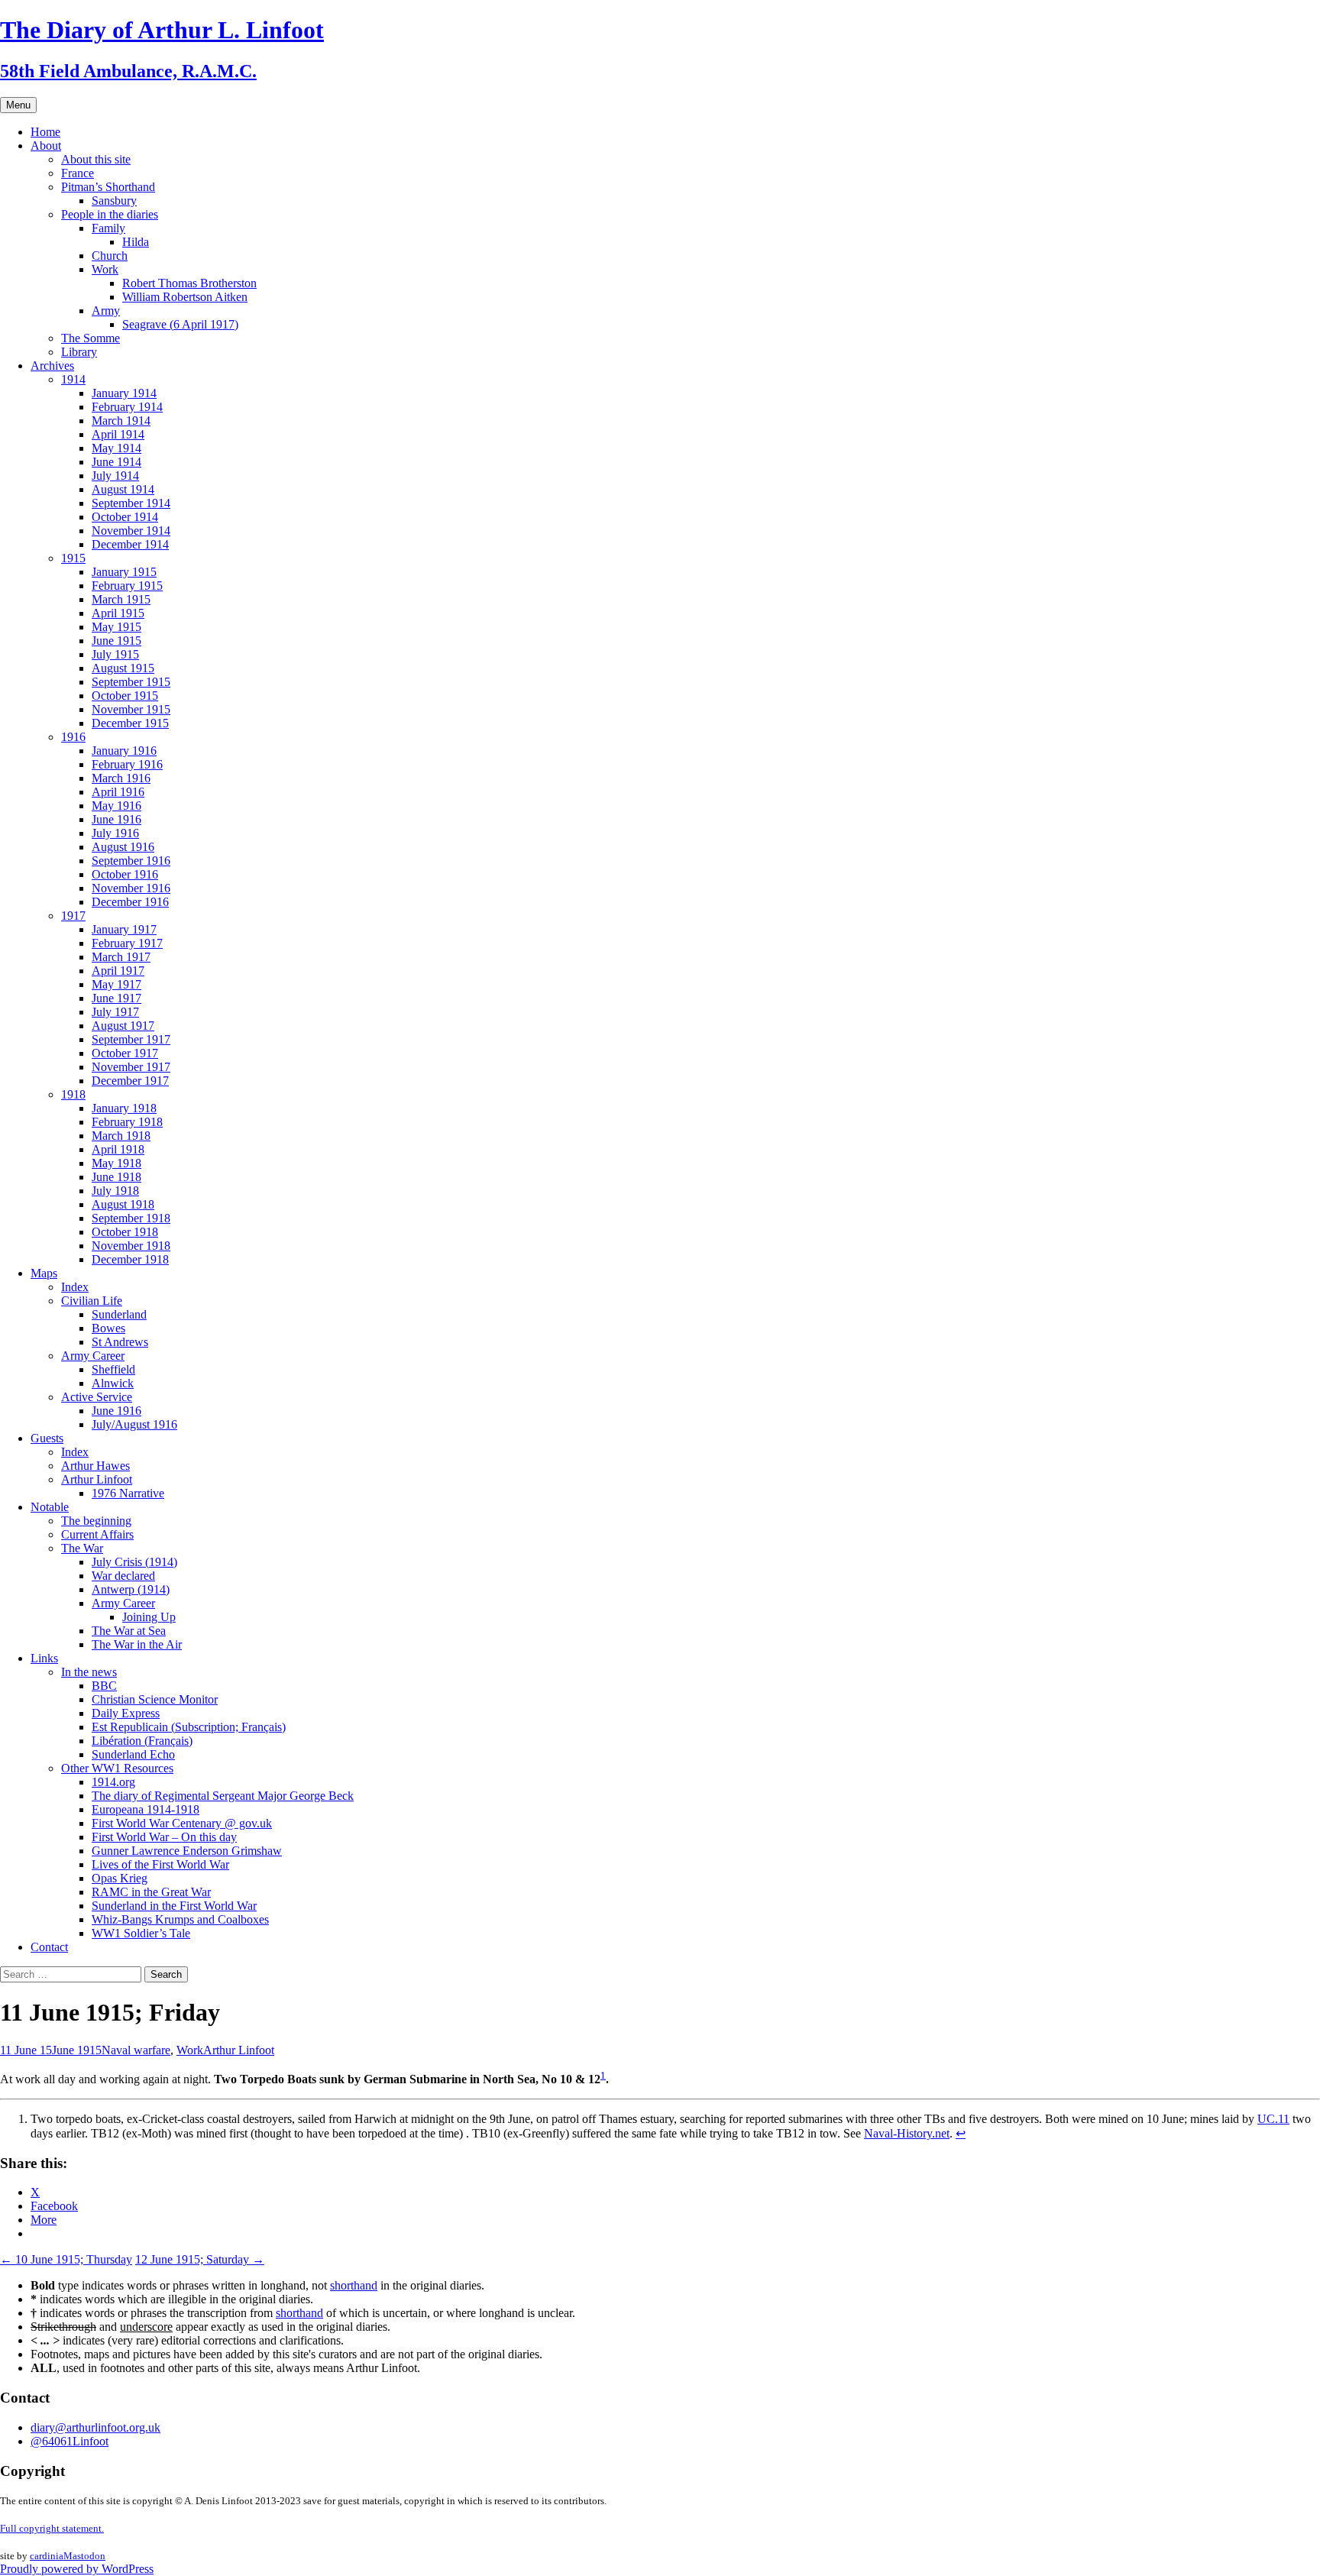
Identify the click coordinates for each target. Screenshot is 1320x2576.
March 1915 (121, 599)
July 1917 (115, 1012)
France (78, 173)
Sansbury (114, 201)
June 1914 (116, 462)
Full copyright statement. (52, 2528)
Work (105, 269)
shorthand (354, 2285)
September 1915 (131, 682)
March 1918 (121, 1136)
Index (75, 1287)
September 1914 (131, 503)
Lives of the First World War (160, 1864)
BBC (104, 1686)
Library (79, 352)
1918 (73, 1094)
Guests (47, 1438)
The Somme (91, 338)
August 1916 (123, 847)
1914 (73, 379)
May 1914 (116, 448)
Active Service (97, 1397)
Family (108, 228)
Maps (44, 1273)
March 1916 (121, 778)
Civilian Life (92, 1301)
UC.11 (1273, 2119)
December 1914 (130, 544)
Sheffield (113, 1369)
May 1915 (116, 627)
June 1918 (116, 1177)
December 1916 (130, 902)
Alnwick (113, 1383)
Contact (49, 1947)
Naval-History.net (907, 2133)
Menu (18, 105)
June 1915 (116, 641)
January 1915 (124, 572)
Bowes (108, 1328)
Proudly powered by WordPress (77, 2569)
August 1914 (123, 489)
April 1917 (118, 971)
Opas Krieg (120, 1878)
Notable (50, 1507)
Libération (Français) (142, 1741)
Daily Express (126, 1713)
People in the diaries (110, 214)
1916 (73, 737)
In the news (89, 1672)
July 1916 (115, 833)
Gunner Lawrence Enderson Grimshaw (187, 1851)
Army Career (93, 1356)
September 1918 (131, 1218)
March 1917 (121, 957)
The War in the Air (137, 1644)
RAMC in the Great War (151, 1892)
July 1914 (115, 476)
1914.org (113, 1782)
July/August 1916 (134, 1424)
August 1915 (123, 668)
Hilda (136, 242)
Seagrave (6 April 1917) (180, 324)
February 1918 (127, 1122)
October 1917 (125, 1053)
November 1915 (131, 709)
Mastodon (84, 2556)
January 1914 (124, 393)
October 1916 (125, 874)
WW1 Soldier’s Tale (141, 1933)
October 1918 (125, 1232)
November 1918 (131, 1246)
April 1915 (118, 613)
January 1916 (124, 751)
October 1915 (125, 696)
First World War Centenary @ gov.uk (182, 1823)
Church (110, 256)
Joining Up (149, 1617)
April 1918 (118, 1149)
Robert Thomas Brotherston (189, 283)
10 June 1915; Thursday (66, 2259)
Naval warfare (136, 2050)
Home (45, 132)
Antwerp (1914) (131, 1589)
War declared (123, 1576)
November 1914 (131, 531)
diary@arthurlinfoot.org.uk (95, 2427)
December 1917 (130, 1081)
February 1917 (127, 943)
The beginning (96, 1521)
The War (82, 1548)
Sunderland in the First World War (174, 1906)
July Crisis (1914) (134, 1562)
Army (106, 311)
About (46, 146)
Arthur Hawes (95, 1466)
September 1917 (131, 1039)
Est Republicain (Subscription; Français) (189, 1727)
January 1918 (124, 1108)
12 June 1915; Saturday (200, 2259)
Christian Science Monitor (155, 1699)
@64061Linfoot (70, 2441)
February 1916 (127, 764)
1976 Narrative (128, 1493)
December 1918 (130, 1259)
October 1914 (125, 517)
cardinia (47, 2556)
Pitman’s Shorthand (108, 187)
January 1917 (124, 929)
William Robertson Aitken (185, 297)
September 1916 (131, 861)
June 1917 (116, 998)
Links (44, 1658)
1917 (73, 916)
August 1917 (123, 1026)
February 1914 (127, 407)
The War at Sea (129, 1631)
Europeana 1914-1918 (146, 1809)
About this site (96, 159)
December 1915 (130, 723)
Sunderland (119, 1314)
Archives (52, 366)
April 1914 (118, 434)
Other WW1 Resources (117, 1768)
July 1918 (115, 1191)
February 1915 (127, 586)
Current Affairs (97, 1534)
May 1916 (116, 806)
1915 (73, 558)
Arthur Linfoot (97, 1479)
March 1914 (121, 421)
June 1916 (116, 819)
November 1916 (131, 888)
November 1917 (131, 1067)
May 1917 (116, 984)
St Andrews (120, 1342)
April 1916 (118, 792)
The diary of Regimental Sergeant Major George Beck (223, 1796)
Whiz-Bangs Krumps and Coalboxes (180, 1919)
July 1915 (115, 654)
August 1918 (123, 1204)
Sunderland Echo (133, 1754)
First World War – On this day (164, 1837)
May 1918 (116, 1163)
